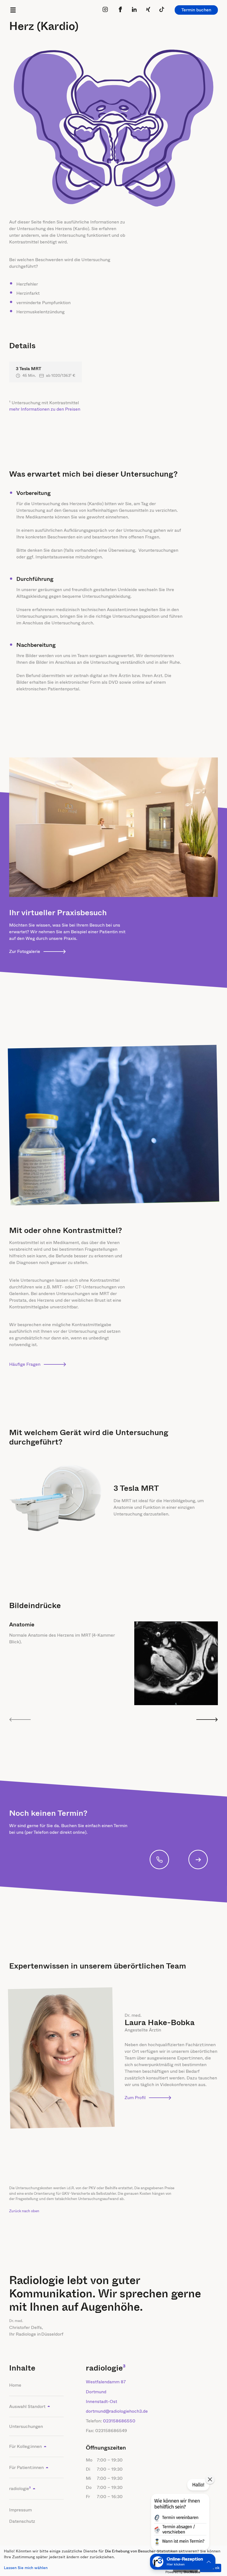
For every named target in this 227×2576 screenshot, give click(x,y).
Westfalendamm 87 (106, 2382)
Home (15, 2385)
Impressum (20, 2510)
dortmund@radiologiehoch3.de (117, 2411)
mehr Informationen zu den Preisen (45, 409)
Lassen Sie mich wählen (26, 2568)
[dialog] (114, 2561)
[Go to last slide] (20, 1720)
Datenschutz (22, 2521)
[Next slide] (207, 1720)
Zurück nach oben (24, 2211)
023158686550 (119, 2421)
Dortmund (96, 2392)
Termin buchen (196, 10)
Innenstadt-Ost (101, 2401)
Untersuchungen (26, 2426)
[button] (180, 2516)
